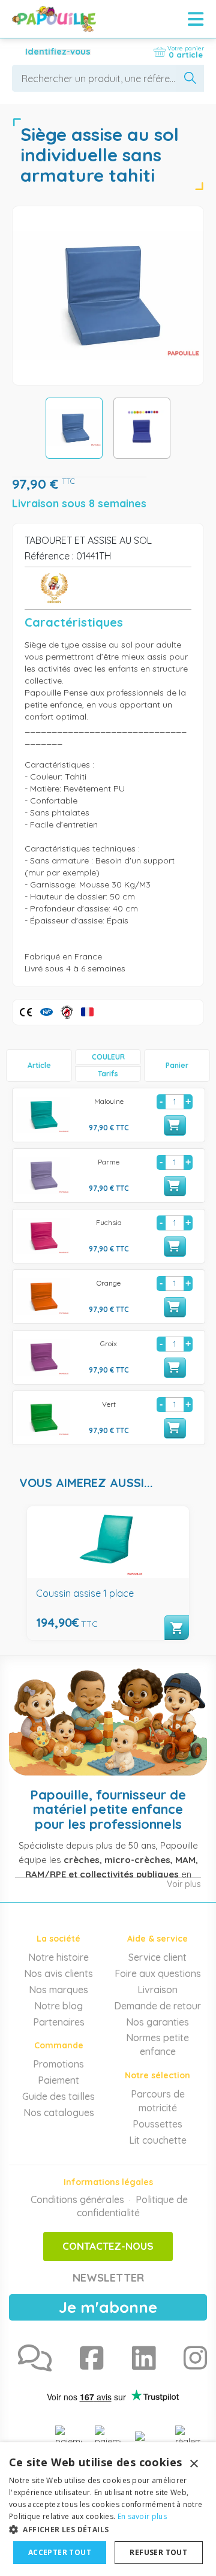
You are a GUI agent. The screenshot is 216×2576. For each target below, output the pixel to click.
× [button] (193, 2464)
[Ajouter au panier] (175, 1126)
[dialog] (108, 2509)
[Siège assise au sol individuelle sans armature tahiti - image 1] (74, 428)
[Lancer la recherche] (190, 78)
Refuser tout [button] (158, 2552)
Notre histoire (58, 1957)
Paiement (58, 2080)
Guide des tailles (58, 2096)
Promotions (58, 2064)
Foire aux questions (158, 1973)
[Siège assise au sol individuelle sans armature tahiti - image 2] (142, 428)
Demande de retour (157, 2006)
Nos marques (58, 1990)
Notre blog (58, 2006)
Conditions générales (77, 2199)
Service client (157, 1957)
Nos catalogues (59, 2112)
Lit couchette (158, 2140)
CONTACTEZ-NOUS (108, 2246)
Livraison (157, 1990)
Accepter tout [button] (60, 2552)
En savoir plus (142, 2516)
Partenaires (59, 2022)
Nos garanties (157, 2022)
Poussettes (157, 2124)
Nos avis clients (58, 1973)
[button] (108, 2529)
